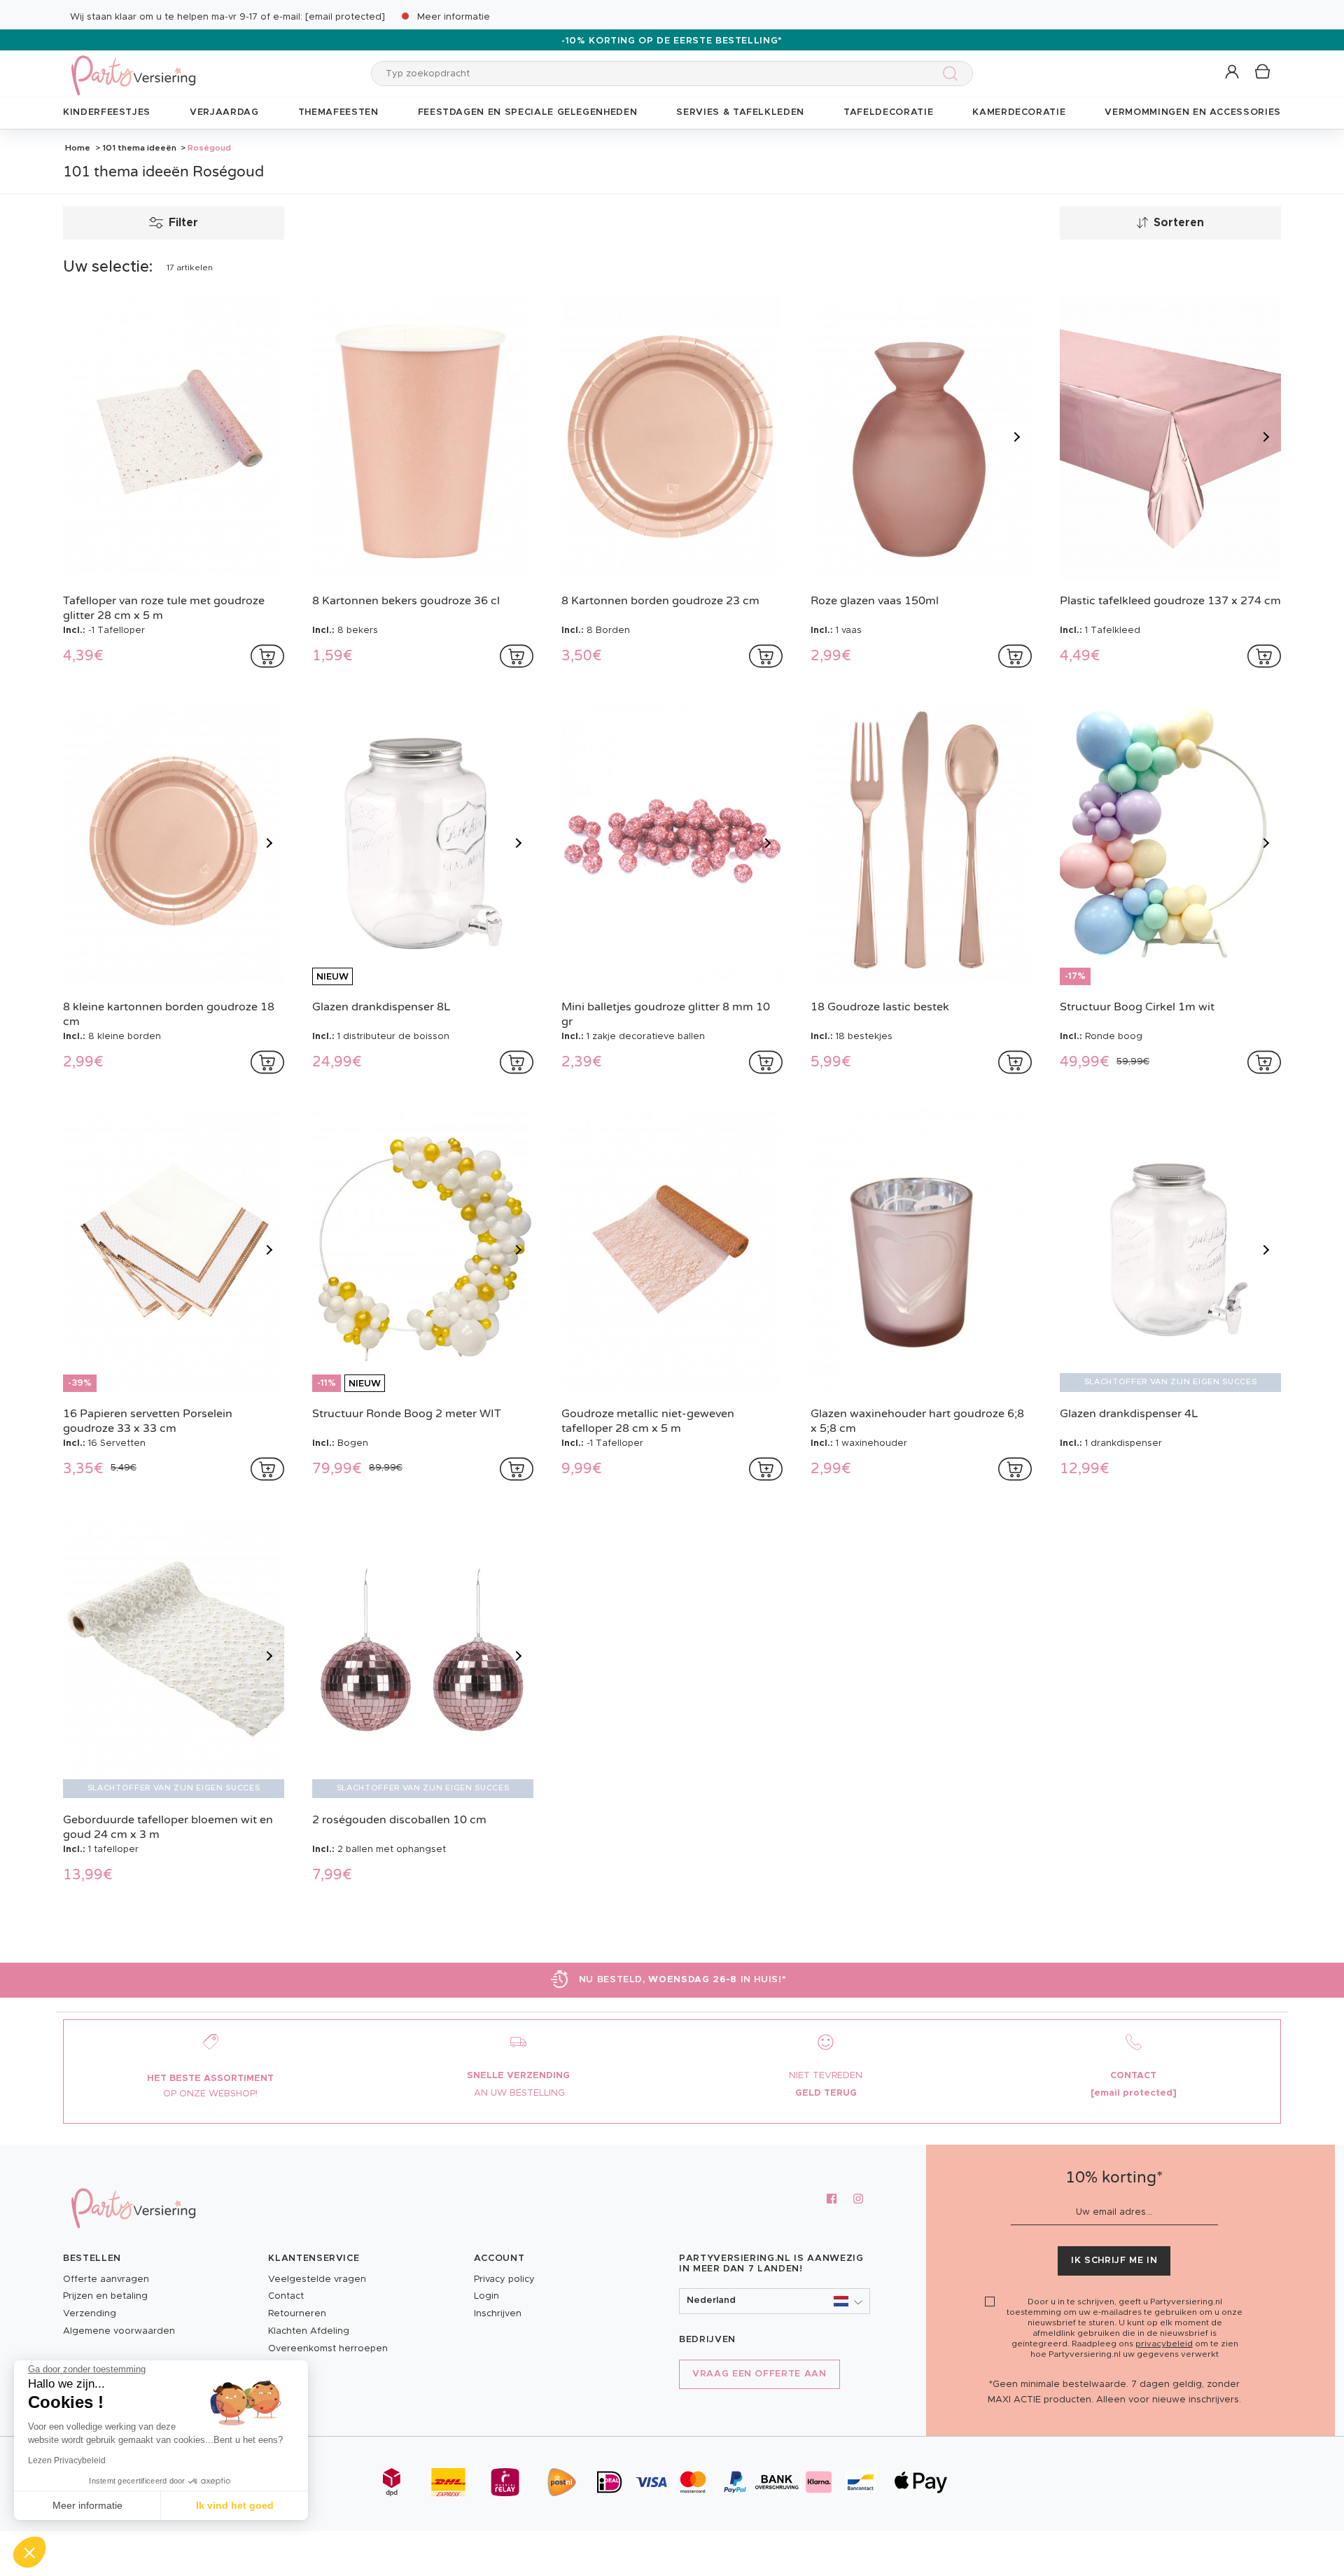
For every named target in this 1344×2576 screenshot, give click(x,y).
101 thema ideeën (139, 148)
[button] (1233, 72)
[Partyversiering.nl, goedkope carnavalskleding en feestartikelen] (133, 66)
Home (78, 148)
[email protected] (345, 17)
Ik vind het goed (235, 2505)
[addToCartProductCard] (267, 656)
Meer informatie (454, 17)
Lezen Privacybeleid (67, 2460)
